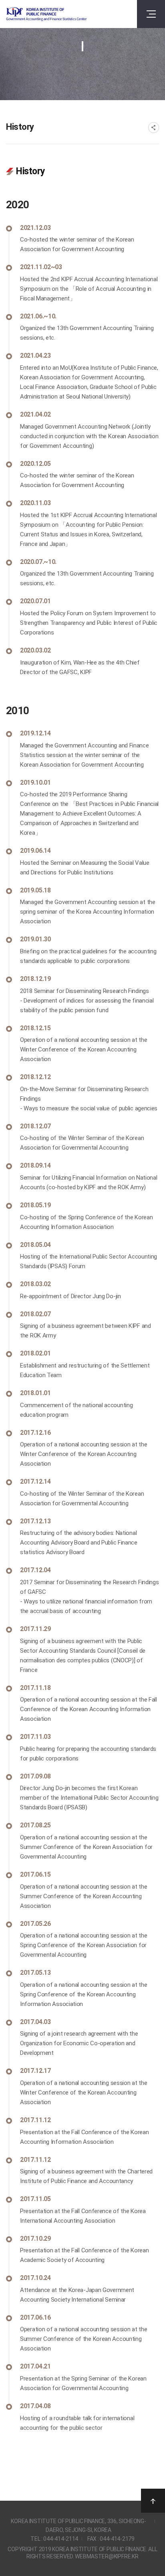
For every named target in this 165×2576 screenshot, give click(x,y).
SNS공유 (154, 128)
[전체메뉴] (151, 14)
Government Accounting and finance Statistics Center (46, 14)
